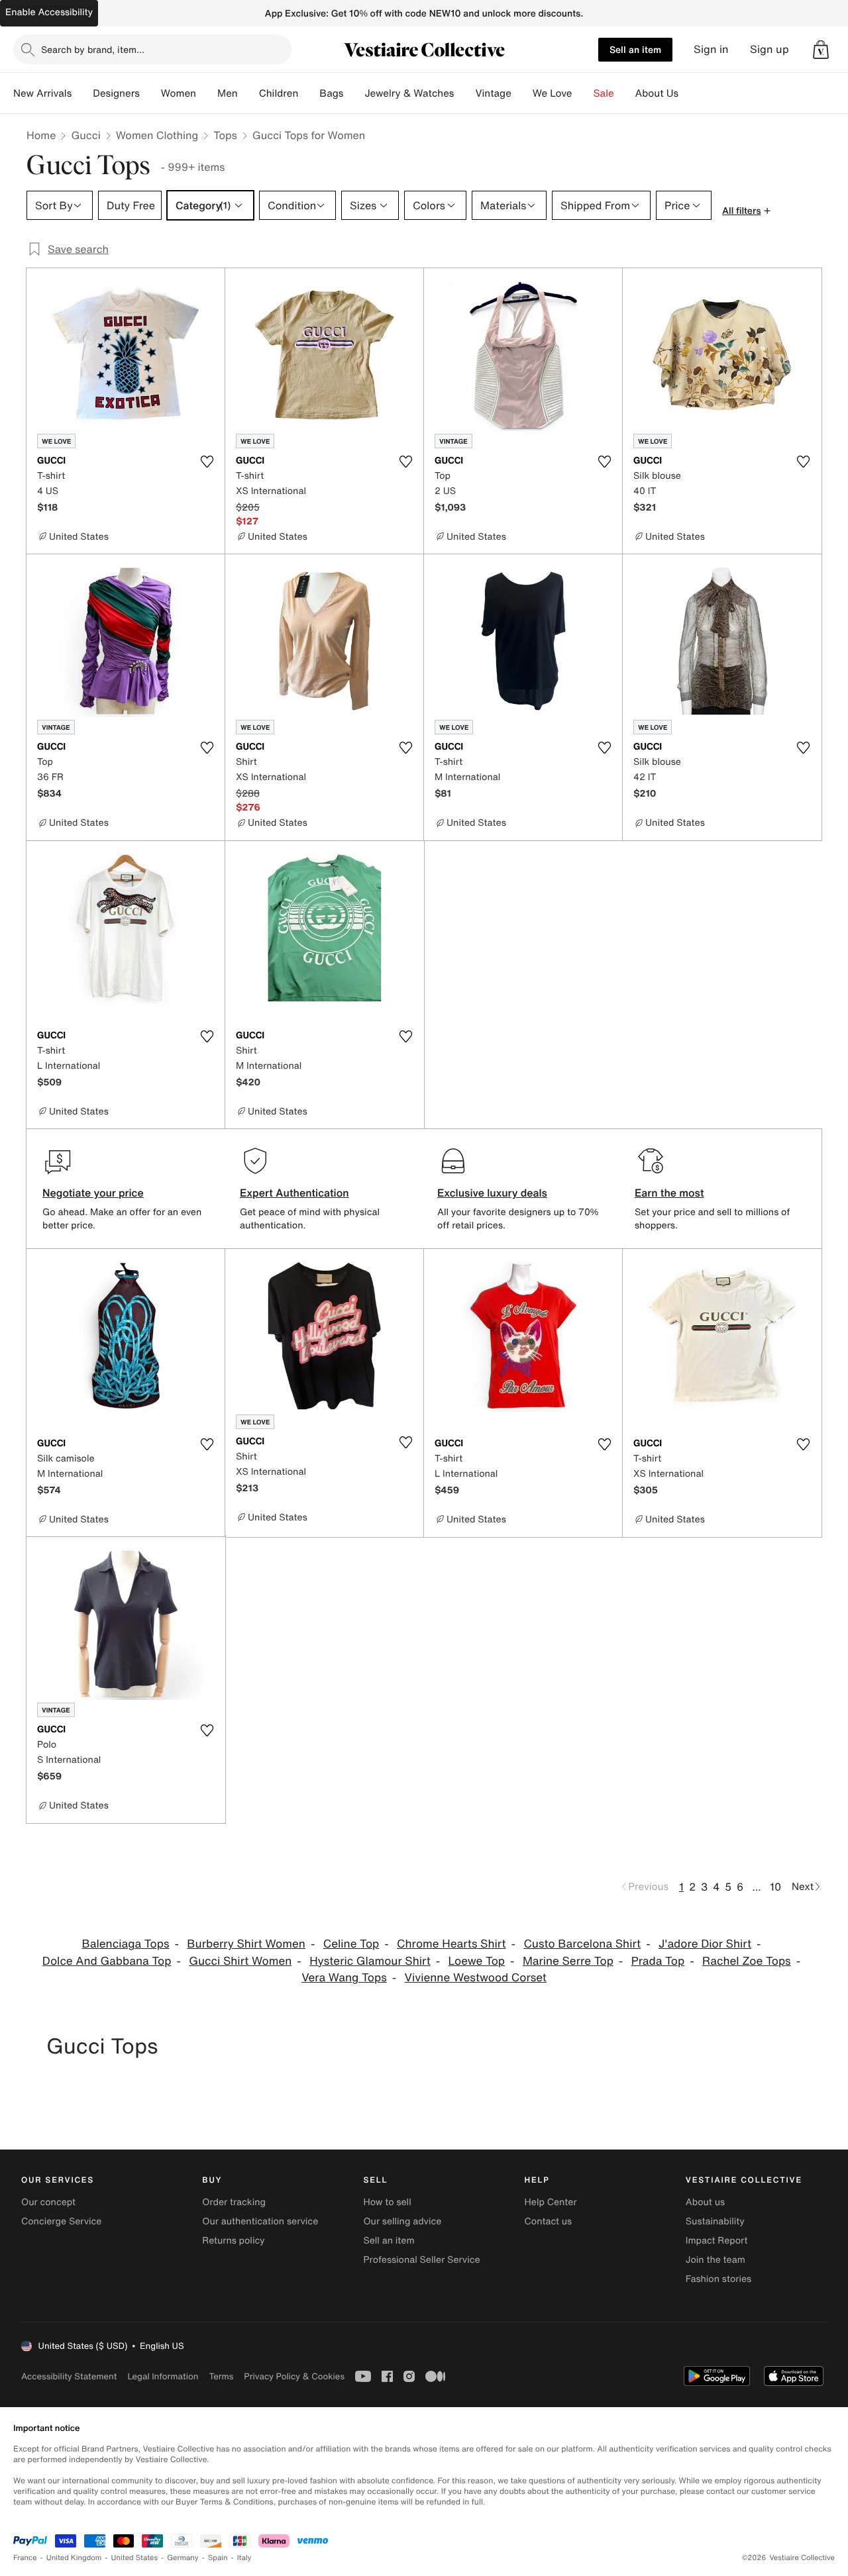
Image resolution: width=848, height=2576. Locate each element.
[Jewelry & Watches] (464, 93)
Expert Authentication (294, 1193)
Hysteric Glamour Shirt (370, 1961)
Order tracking (234, 2202)
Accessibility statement (69, 2376)
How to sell (387, 2202)
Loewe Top (477, 1961)
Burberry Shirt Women (246, 1944)
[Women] (207, 93)
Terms (221, 2376)
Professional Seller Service (421, 2260)
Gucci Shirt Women (240, 1961)
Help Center (551, 2202)
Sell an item (635, 49)
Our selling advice (402, 2221)
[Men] (248, 93)
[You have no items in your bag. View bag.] (821, 50)
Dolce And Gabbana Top (107, 1961)
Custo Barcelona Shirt (582, 1944)
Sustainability (715, 2221)
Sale (604, 93)
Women (179, 93)
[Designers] (150, 93)
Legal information (163, 2376)
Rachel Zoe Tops (747, 1961)
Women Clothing (157, 135)
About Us (657, 93)
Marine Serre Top (568, 1961)
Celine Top (351, 1944)
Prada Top (658, 1961)
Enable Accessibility (49, 12)
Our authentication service (260, 2221)
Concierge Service (61, 2221)
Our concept (48, 2202)
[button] (821, 50)
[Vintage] (522, 93)
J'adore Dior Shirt (705, 1944)
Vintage (493, 93)
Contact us (549, 2221)
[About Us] (689, 93)
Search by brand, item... (93, 49)
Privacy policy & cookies (294, 2376)
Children (279, 93)
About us (705, 2202)
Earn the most (669, 1193)
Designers (116, 93)
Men (228, 93)
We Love (553, 93)
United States (135, 2558)
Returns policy (233, 2241)
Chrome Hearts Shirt (451, 1944)
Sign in (711, 49)
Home (41, 135)
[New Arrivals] (82, 93)
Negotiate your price (93, 1193)
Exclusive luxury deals (492, 1193)
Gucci (85, 135)
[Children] (309, 93)
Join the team (715, 2260)
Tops (225, 135)
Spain (218, 2558)
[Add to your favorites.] (207, 462)
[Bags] (354, 93)
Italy (244, 2558)
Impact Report (717, 2241)
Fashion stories (718, 2279)
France (25, 2558)
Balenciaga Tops (126, 1944)
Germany (183, 2558)
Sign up (769, 49)
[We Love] (583, 93)
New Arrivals (42, 93)
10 (775, 1887)
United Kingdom (74, 2558)
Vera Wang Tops (344, 1978)
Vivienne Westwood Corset (476, 1978)
